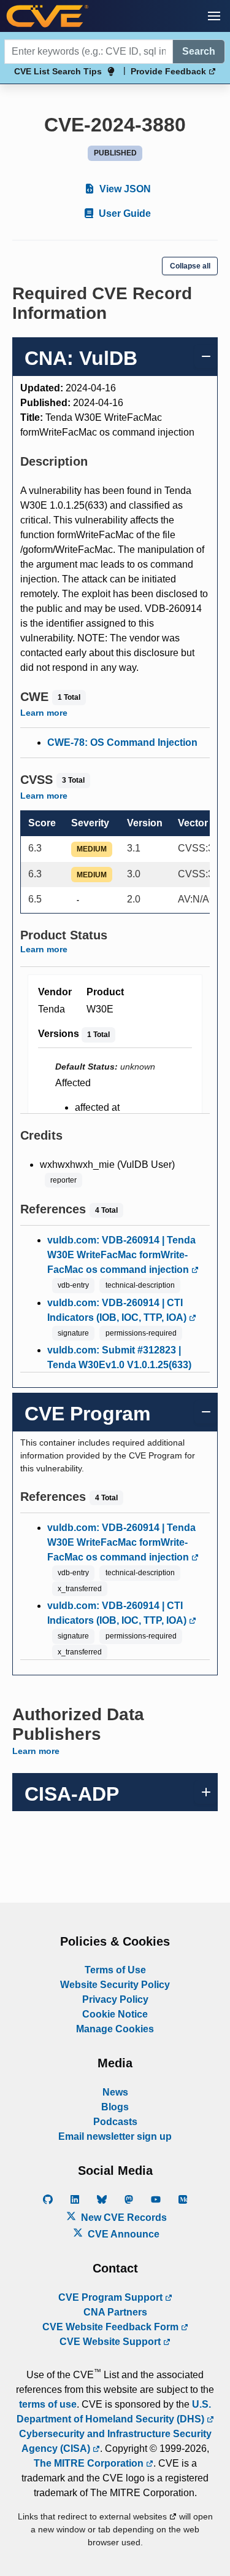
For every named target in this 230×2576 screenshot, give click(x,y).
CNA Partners (115, 2312)
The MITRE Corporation (90, 2463)
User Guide (124, 213)
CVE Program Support (112, 2297)
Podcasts (115, 2122)
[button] (214, 16)
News (115, 2092)
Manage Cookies (115, 2029)
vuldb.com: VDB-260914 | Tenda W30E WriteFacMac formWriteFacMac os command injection (121, 1255)
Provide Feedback (170, 71)
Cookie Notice (115, 2014)
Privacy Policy (115, 1999)
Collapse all (190, 266)
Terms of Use (115, 1970)
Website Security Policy (115, 1985)
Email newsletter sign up (115, 2136)
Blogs (115, 2107)
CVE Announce (122, 2234)
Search (199, 51)
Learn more (44, 713)
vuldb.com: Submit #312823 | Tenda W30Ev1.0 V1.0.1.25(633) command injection (119, 1365)
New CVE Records (123, 2218)
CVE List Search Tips (58, 71)
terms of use (48, 2404)
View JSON (124, 189)
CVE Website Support (111, 2342)
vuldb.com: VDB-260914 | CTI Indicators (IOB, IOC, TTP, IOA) (118, 1310)
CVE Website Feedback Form (112, 2327)
